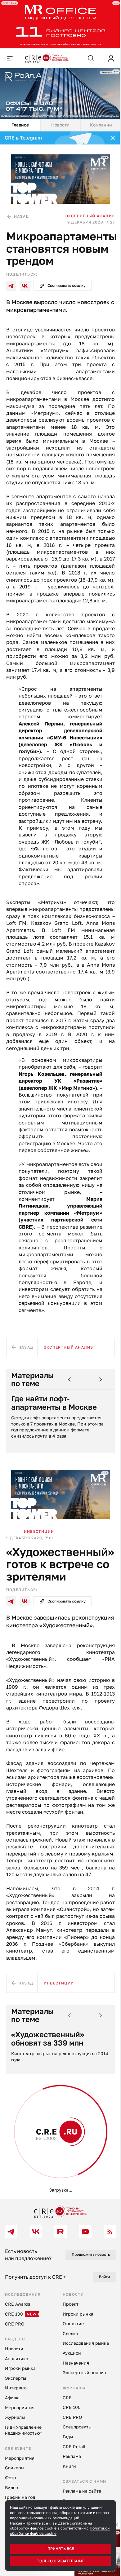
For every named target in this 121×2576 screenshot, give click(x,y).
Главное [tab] (19, 121)
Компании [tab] (97, 121)
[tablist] (58, 121)
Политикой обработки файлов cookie (44, 2533)
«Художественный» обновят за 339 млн (48, 2107)
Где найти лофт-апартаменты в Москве (54, 1452)
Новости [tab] (58, 121)
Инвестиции (39, 1578)
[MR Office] (58, 23)
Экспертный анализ (85, 210)
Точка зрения (38, 2219)
